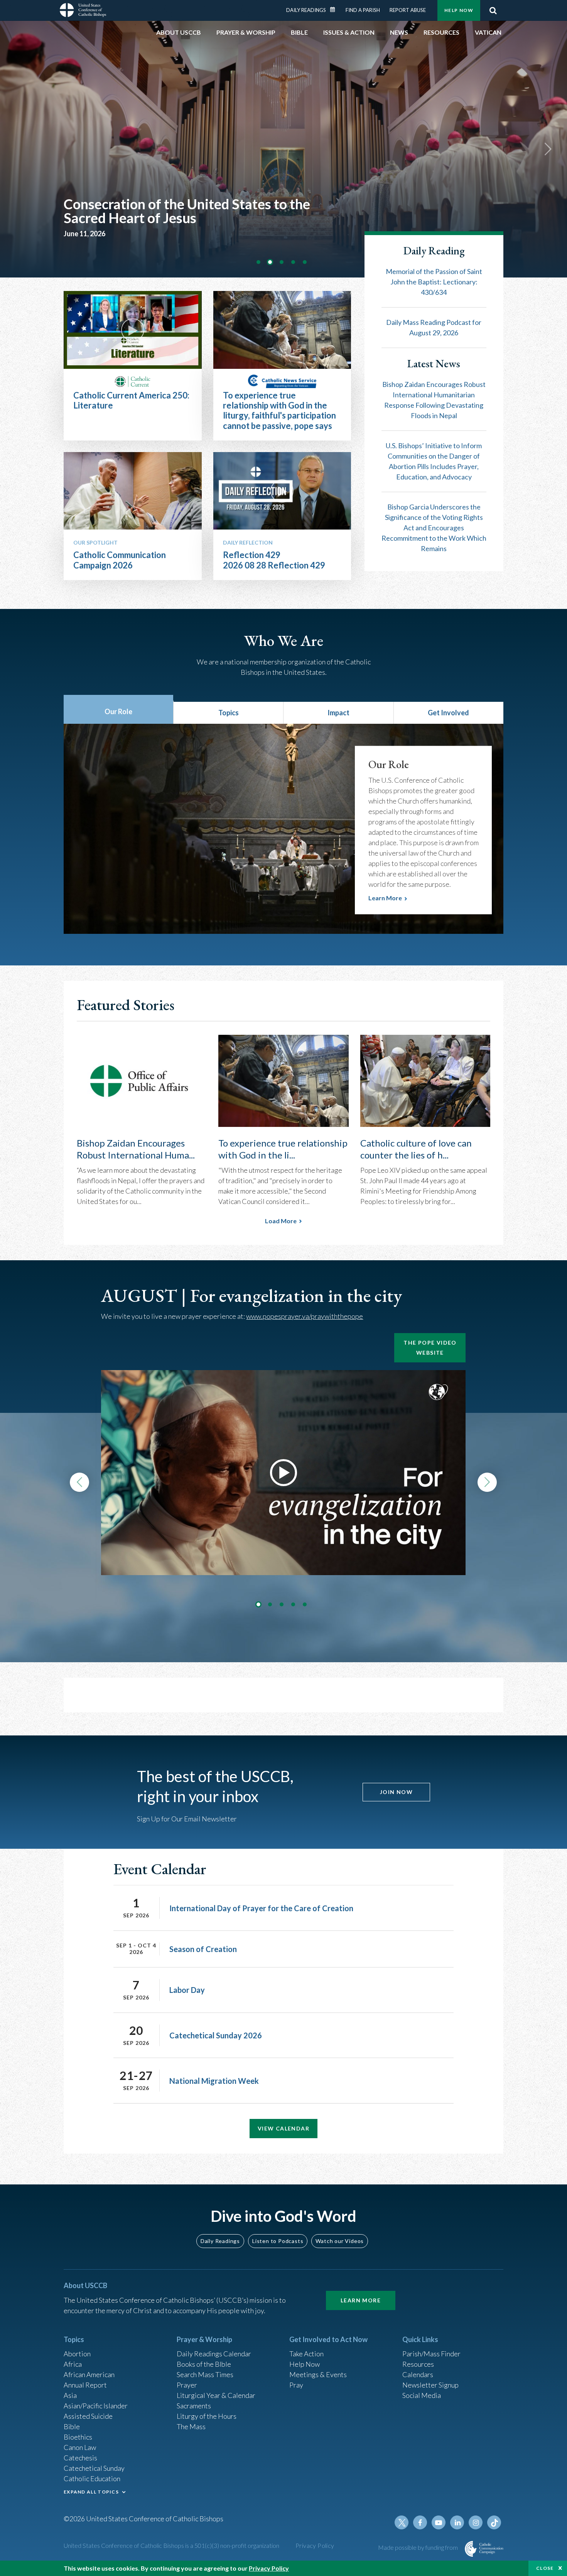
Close (545, 2568)
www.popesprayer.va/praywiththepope (305, 1316)
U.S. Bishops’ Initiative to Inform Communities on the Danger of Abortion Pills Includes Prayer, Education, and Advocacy (434, 461)
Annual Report (85, 2385)
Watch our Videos (340, 2241)
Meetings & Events (318, 2374)
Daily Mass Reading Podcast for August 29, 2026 (434, 327)
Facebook (420, 2522)
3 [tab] (282, 262)
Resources (418, 2364)
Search (493, 10)
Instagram (476, 2522)
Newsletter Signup (430, 2385)
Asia (70, 2395)
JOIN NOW (396, 1792)
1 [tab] (258, 262)
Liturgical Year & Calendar (216, 2395)
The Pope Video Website (430, 1348)
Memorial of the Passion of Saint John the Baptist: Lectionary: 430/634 (434, 282)
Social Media (422, 2395)
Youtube (439, 2522)
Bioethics (78, 2437)
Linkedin (457, 2522)
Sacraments (194, 2406)
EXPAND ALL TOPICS (91, 2492)
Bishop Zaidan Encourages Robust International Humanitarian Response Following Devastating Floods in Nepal (434, 400)
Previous (79, 1482)
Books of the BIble (204, 2364)
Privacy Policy (315, 2545)
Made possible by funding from (418, 2547)
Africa (73, 2364)
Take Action (306, 2354)
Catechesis (80, 2458)
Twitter (402, 2522)
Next (548, 149)
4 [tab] (293, 262)
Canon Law (80, 2447)
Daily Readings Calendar (335, 10)
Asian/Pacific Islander (96, 2406)
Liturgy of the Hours (207, 2416)
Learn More (361, 2300)
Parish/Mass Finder (431, 2354)
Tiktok (494, 2522)
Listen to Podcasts (278, 2241)
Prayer (187, 2385)
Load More (281, 1221)
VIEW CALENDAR (283, 2128)
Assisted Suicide (88, 2416)
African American (89, 2374)
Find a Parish (363, 10)
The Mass (191, 2426)
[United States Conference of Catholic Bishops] (83, 10)
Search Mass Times (205, 2374)
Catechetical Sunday (94, 2468)
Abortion (77, 2354)
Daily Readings (306, 10)
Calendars (418, 2374)
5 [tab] (305, 262)
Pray (296, 2385)
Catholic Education (92, 2478)
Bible (72, 2426)
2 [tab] (270, 262)
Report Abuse (408, 10)
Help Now (459, 10)
